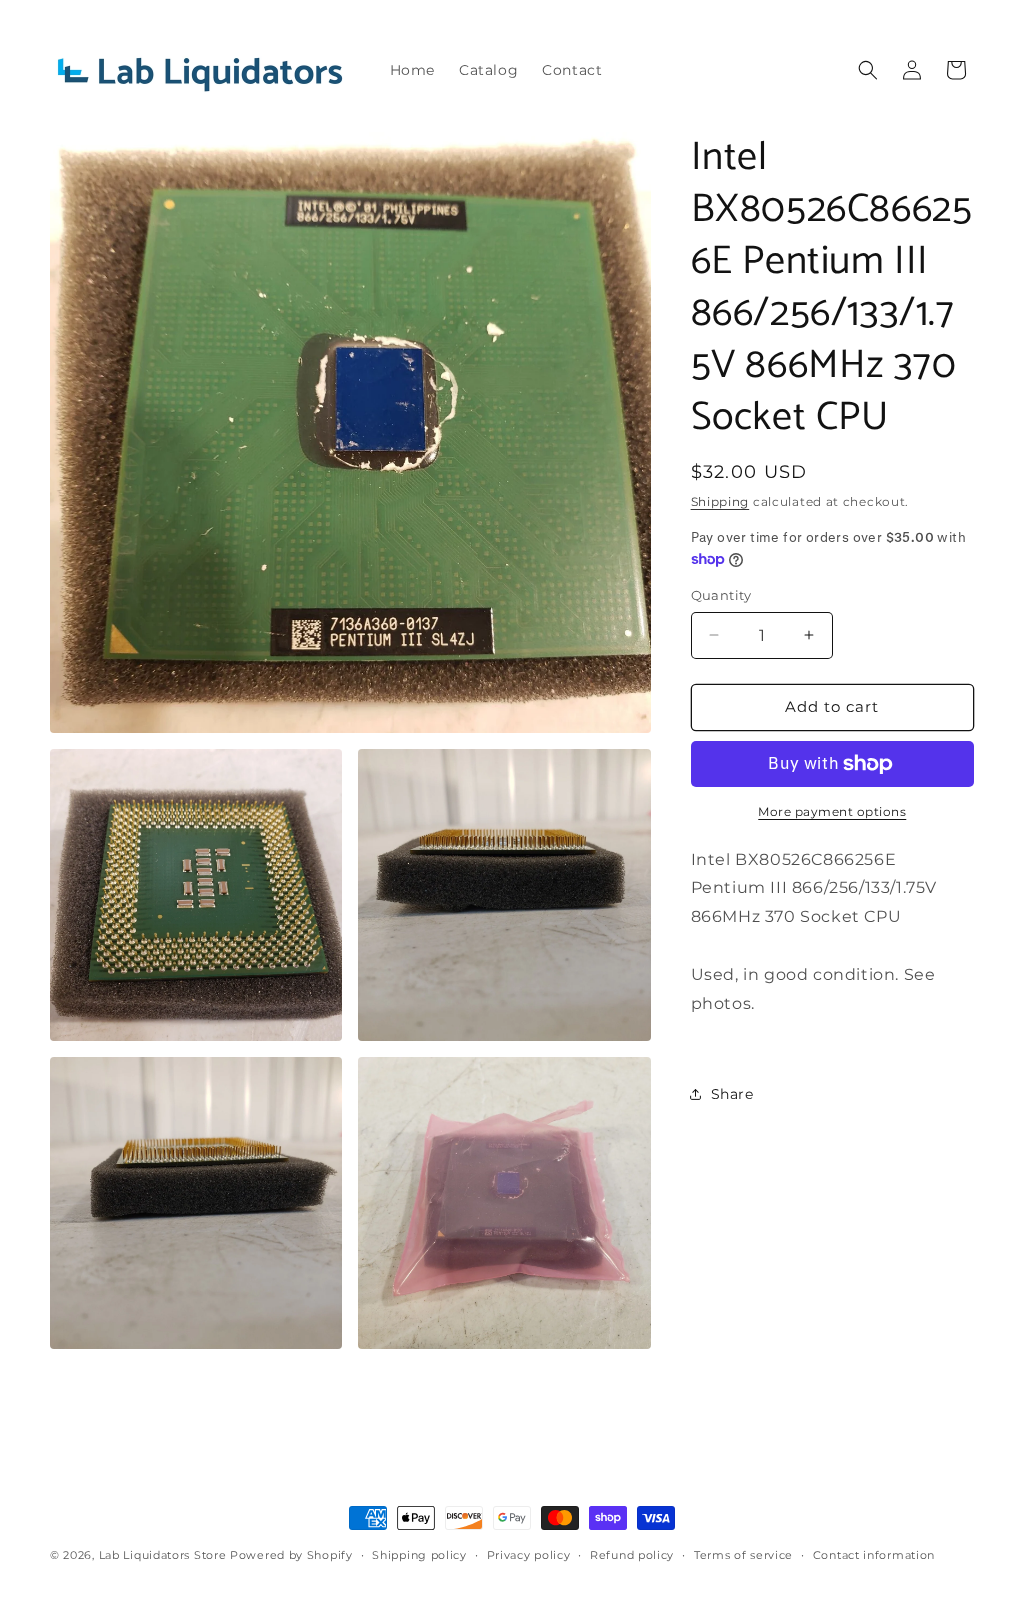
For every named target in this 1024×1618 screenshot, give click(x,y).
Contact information (874, 1555)
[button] (868, 70)
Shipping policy (419, 1555)
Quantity (721, 595)
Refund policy (632, 1555)
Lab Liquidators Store (163, 1555)
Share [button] (732, 1094)
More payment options (832, 811)
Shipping (720, 501)
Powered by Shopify (291, 1555)
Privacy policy (529, 1555)
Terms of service (743, 1555)
